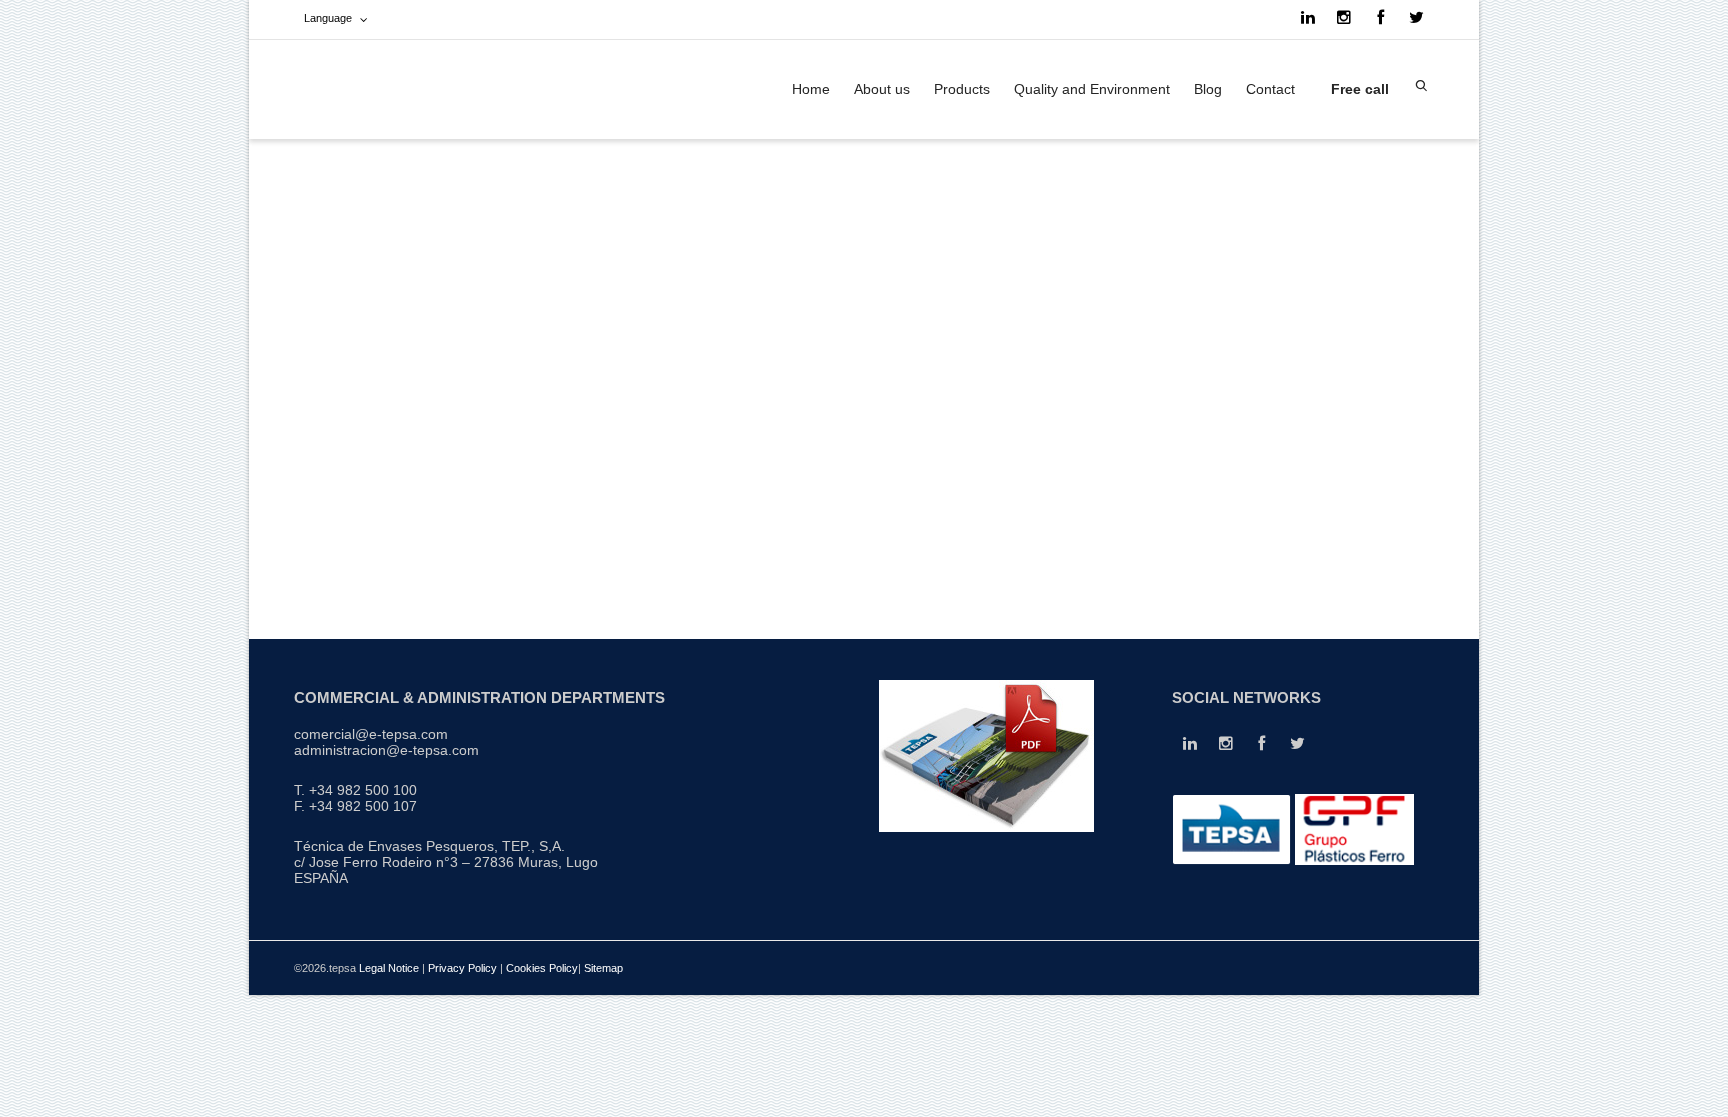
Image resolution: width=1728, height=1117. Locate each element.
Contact (1270, 89)
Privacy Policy (462, 968)
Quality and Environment (1092, 89)
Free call (1358, 89)
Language (328, 18)
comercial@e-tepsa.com (371, 734)
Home (811, 89)
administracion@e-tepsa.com (386, 750)
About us (882, 89)
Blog (1208, 89)
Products (962, 89)
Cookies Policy (542, 968)
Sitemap (603, 968)
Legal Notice (389, 968)
